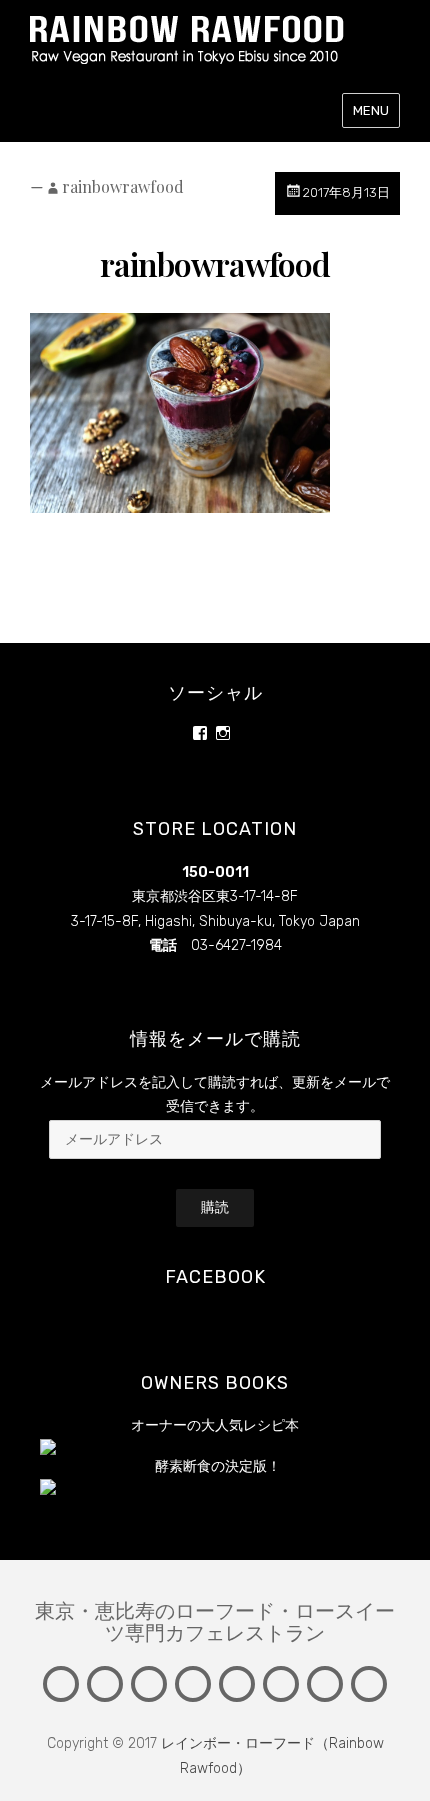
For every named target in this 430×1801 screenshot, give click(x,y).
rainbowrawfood (123, 186)
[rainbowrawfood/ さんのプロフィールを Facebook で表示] (200, 733)
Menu (371, 110)
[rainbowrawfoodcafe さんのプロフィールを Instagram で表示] (223, 733)
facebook (215, 1277)
